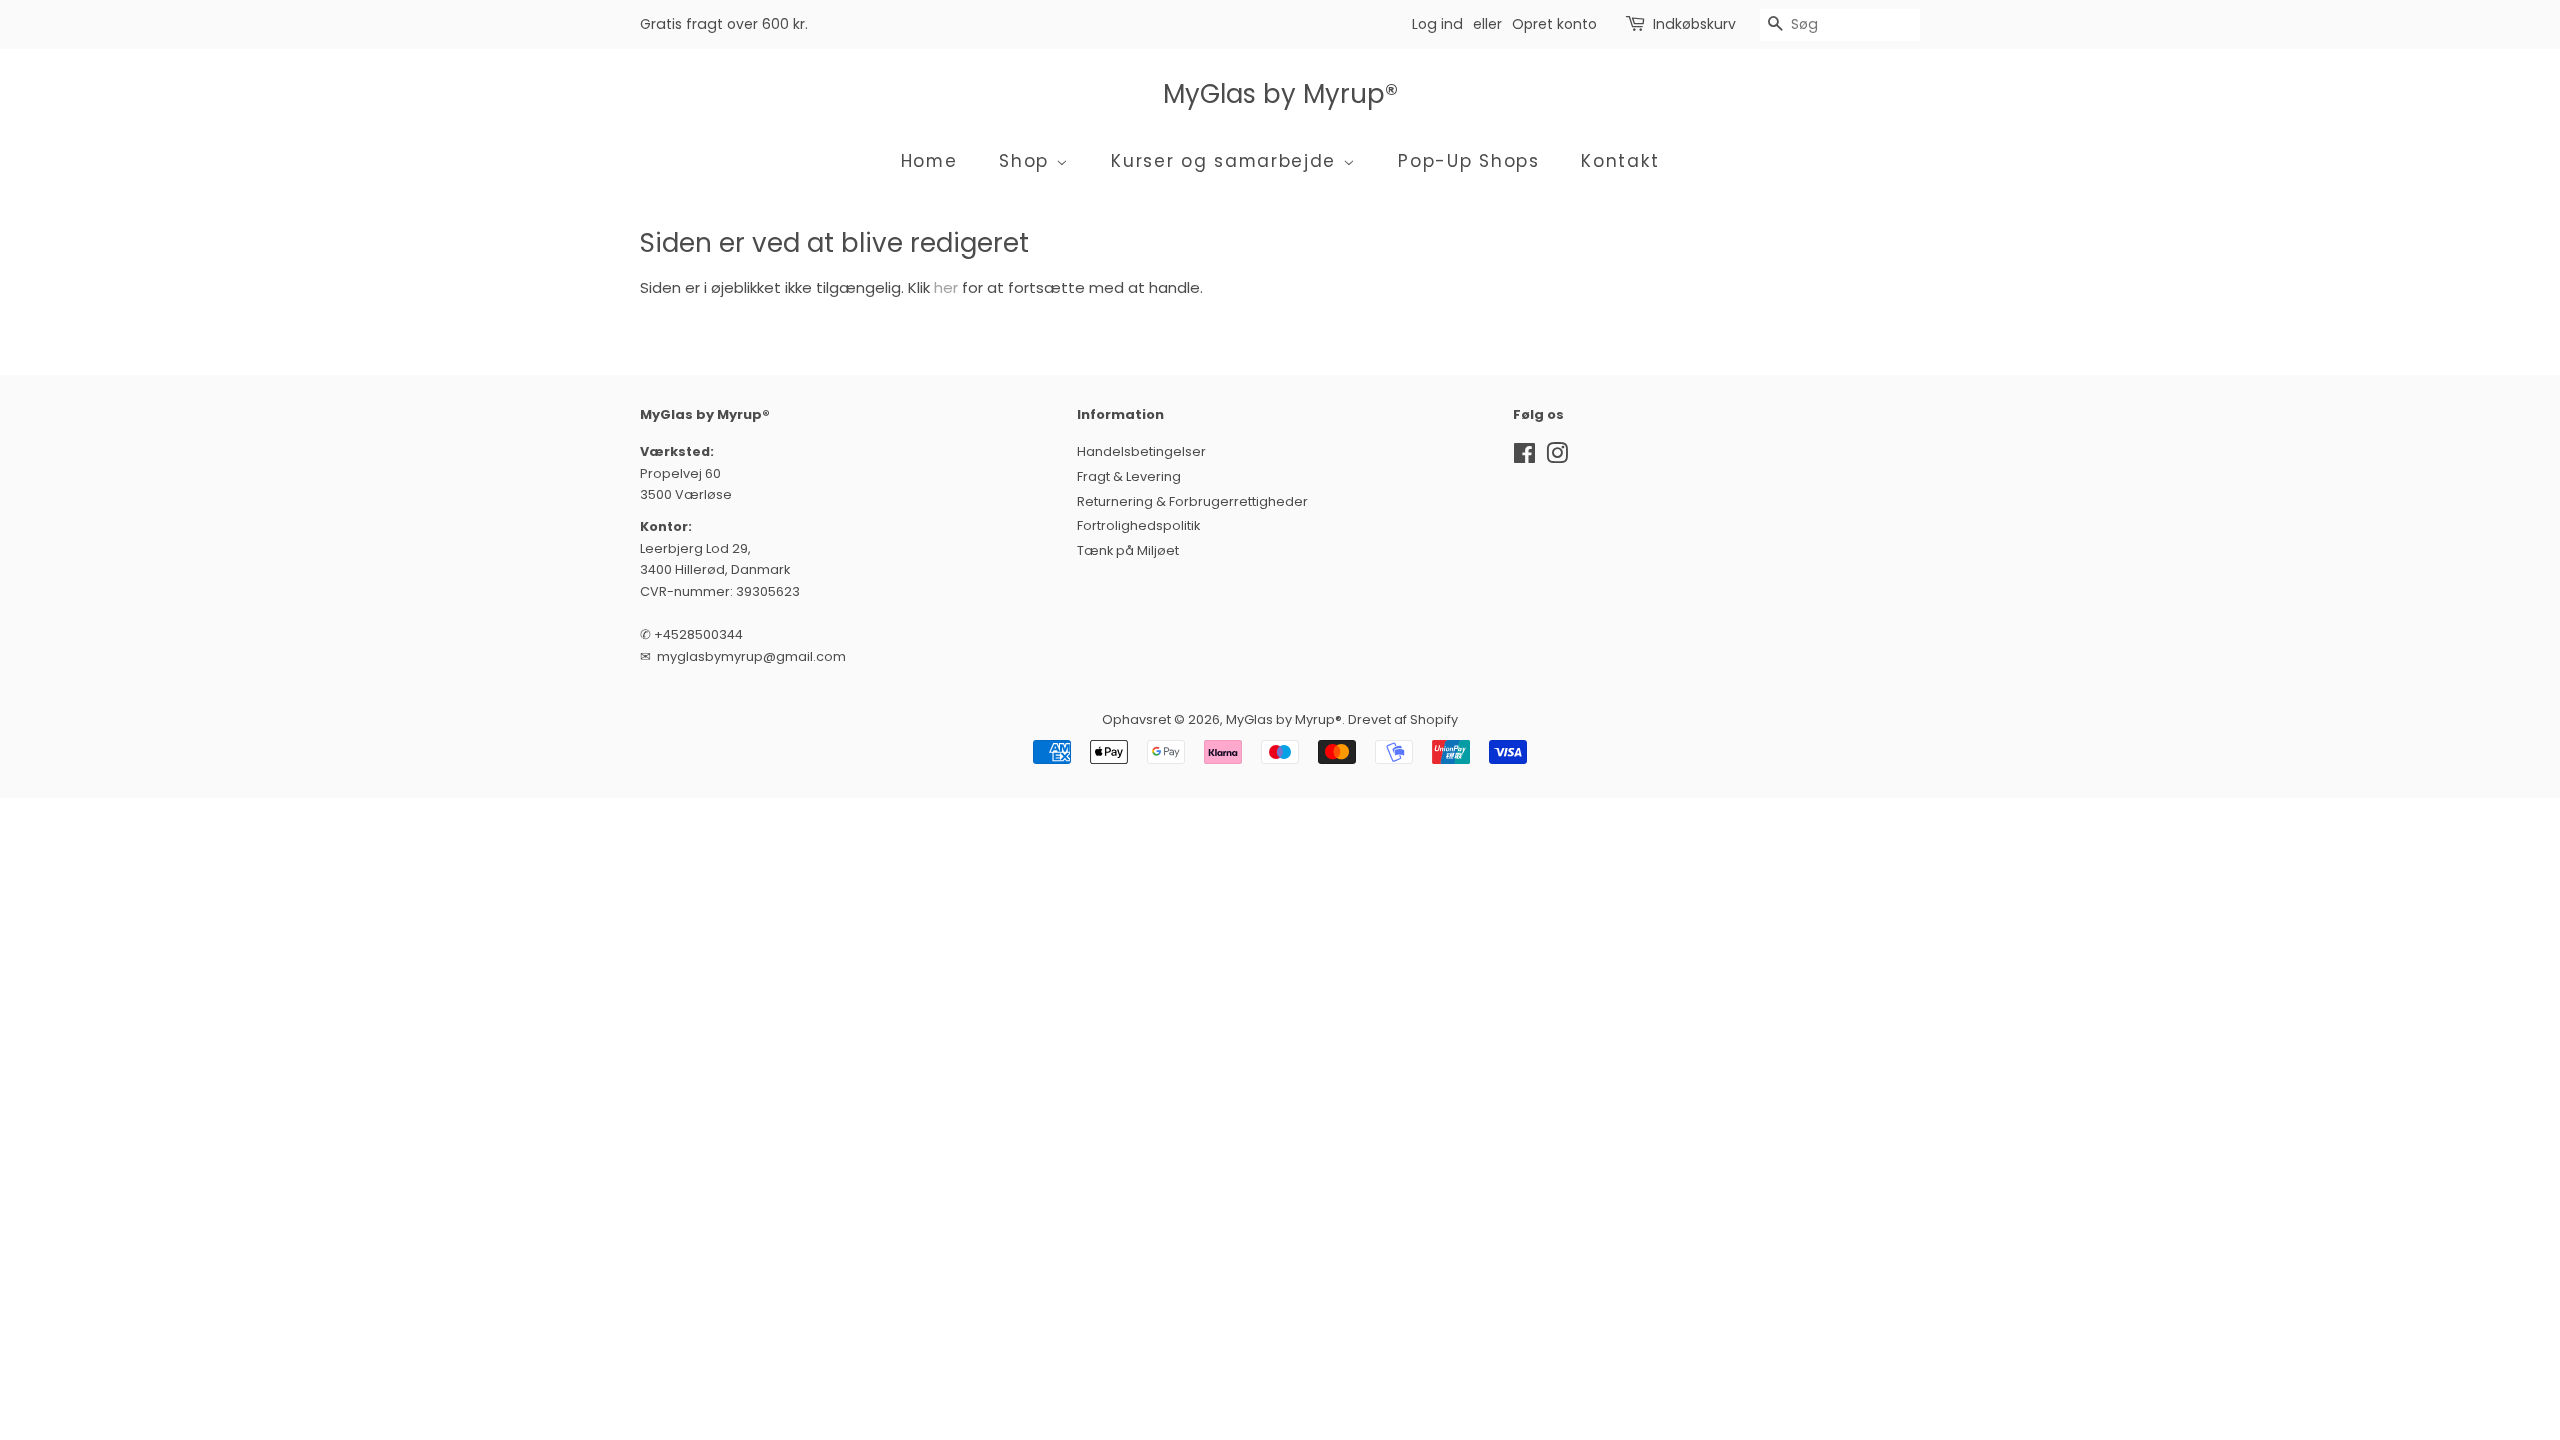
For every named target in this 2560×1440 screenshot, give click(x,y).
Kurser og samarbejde (1227, 161)
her (946, 287)
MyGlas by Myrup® (1280, 94)
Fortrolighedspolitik (1138, 525)
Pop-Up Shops (1468, 161)
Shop (1027, 161)
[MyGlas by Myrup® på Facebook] (1524, 457)
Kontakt (1620, 161)
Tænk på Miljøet (1128, 550)
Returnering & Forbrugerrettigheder (1192, 501)
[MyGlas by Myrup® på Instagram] (1557, 457)
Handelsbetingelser (1141, 451)
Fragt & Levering (1129, 476)
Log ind (1437, 24)
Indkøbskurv (1694, 24)
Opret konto (1554, 24)
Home (929, 161)
